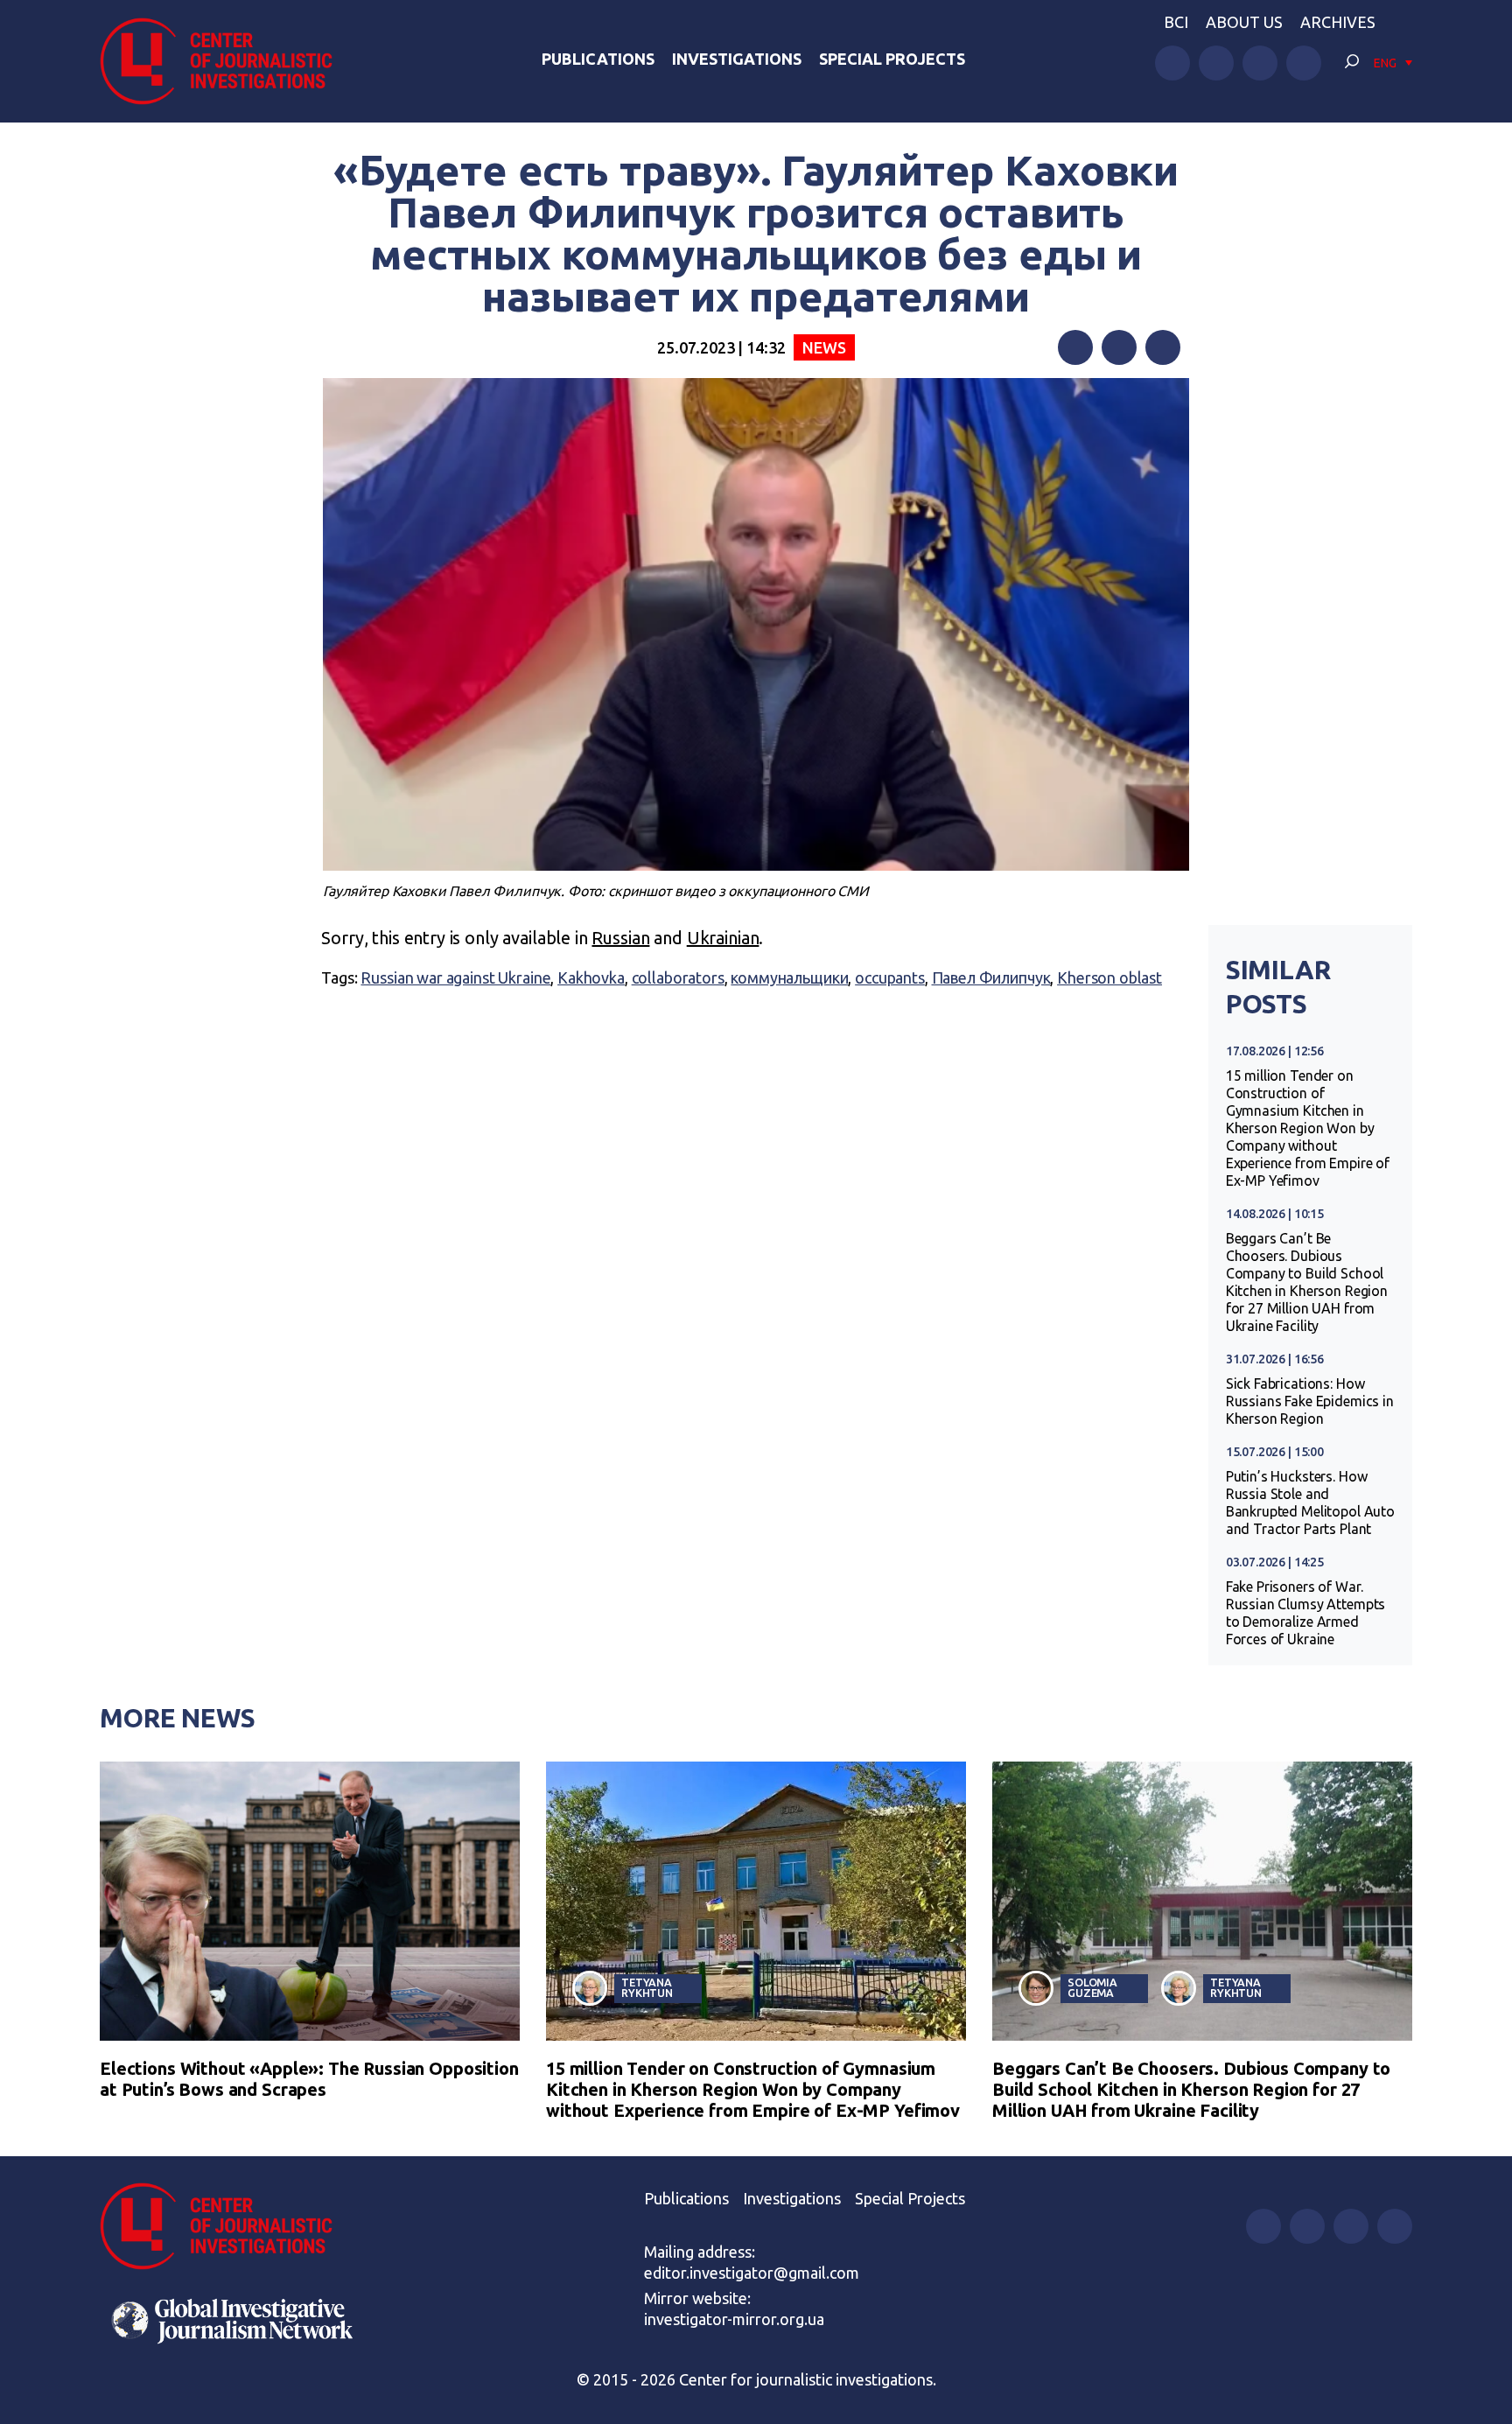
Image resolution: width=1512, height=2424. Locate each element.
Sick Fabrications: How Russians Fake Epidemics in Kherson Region (1310, 1401)
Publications (598, 59)
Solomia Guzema (1092, 1988)
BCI (1176, 22)
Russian (620, 938)
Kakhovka (591, 977)
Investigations (737, 59)
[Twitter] (1119, 347)
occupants (890, 977)
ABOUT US (1244, 22)
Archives (1338, 22)
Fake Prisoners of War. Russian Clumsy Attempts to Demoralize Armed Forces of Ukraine (1306, 1613)
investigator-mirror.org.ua (734, 2319)
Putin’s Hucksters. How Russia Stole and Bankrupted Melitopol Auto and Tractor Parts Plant (1310, 1503)
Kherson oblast (1109, 977)
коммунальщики (789, 977)
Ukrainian (723, 938)
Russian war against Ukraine (455, 977)
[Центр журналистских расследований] (226, 61)
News (824, 347)
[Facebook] (1075, 347)
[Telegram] (1163, 347)
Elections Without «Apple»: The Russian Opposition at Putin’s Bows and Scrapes (309, 2079)
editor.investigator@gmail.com (752, 2273)
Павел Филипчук (991, 977)
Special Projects (892, 59)
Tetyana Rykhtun (647, 1988)
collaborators (678, 977)
